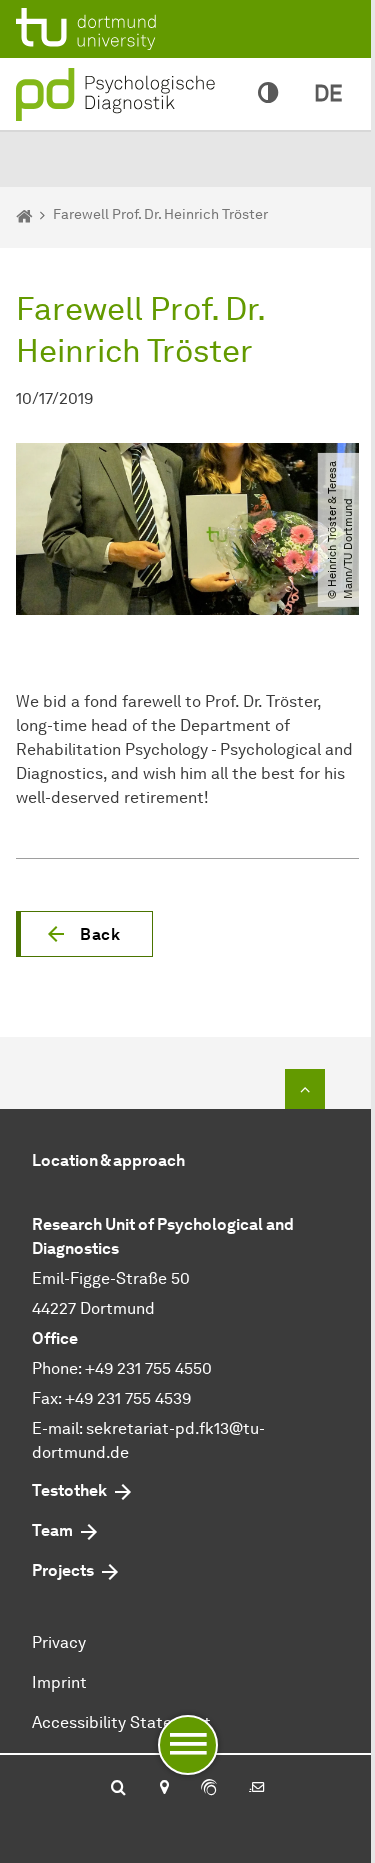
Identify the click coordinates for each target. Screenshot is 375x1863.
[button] (84, 934)
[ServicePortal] (209, 1789)
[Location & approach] (163, 1789)
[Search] (118, 1789)
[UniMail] (257, 1789)
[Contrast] (268, 94)
